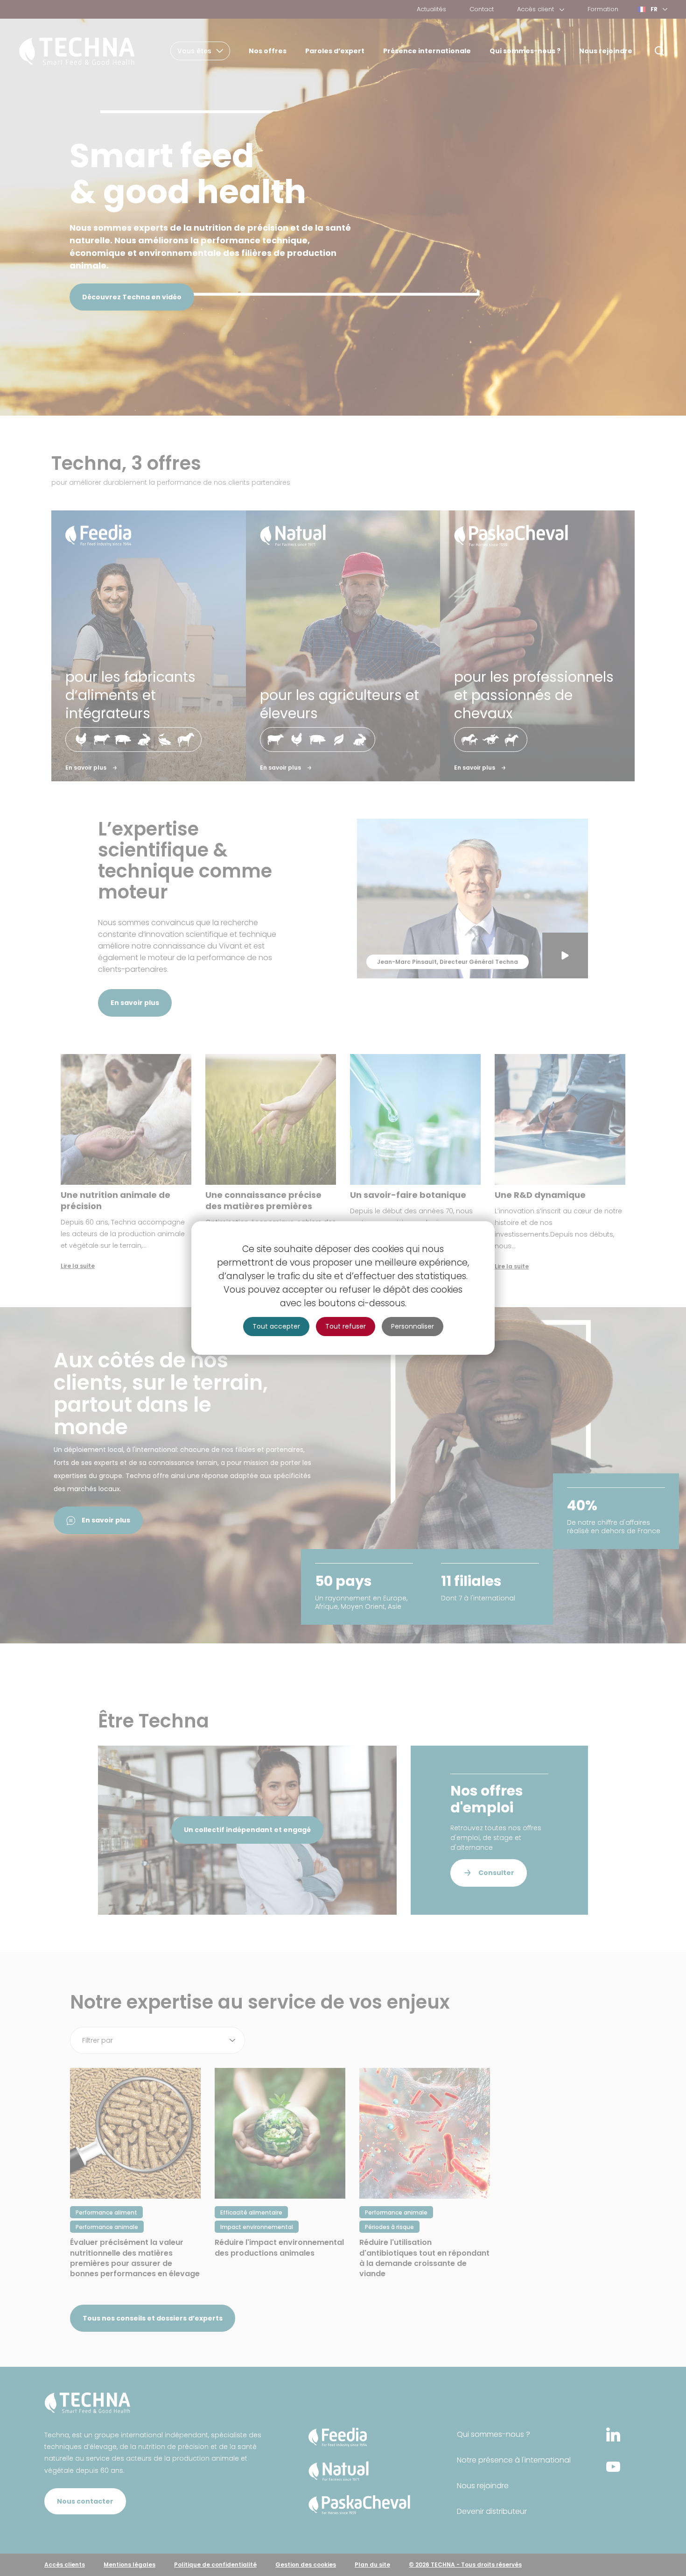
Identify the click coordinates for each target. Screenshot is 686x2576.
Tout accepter (276, 1326)
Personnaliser (413, 1326)
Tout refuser (346, 1326)
